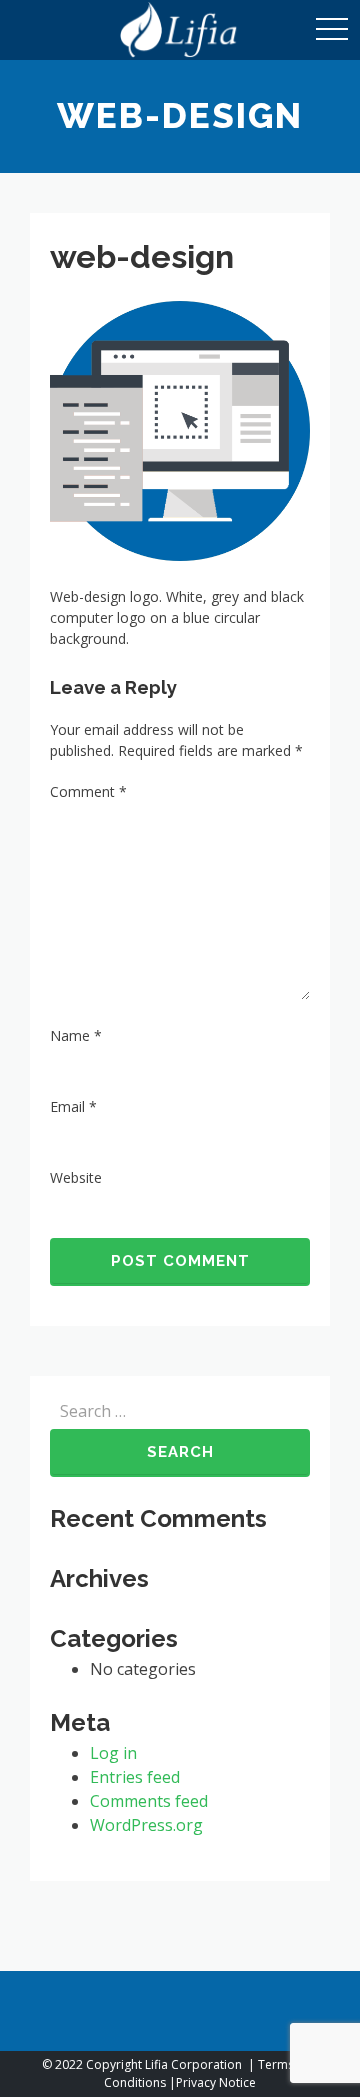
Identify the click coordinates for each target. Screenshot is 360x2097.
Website (76, 1177)
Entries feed (135, 1777)
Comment (88, 791)
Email (73, 1106)
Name (76, 1035)
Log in (113, 1753)
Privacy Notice (216, 2082)
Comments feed (149, 1801)
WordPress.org (146, 1825)
